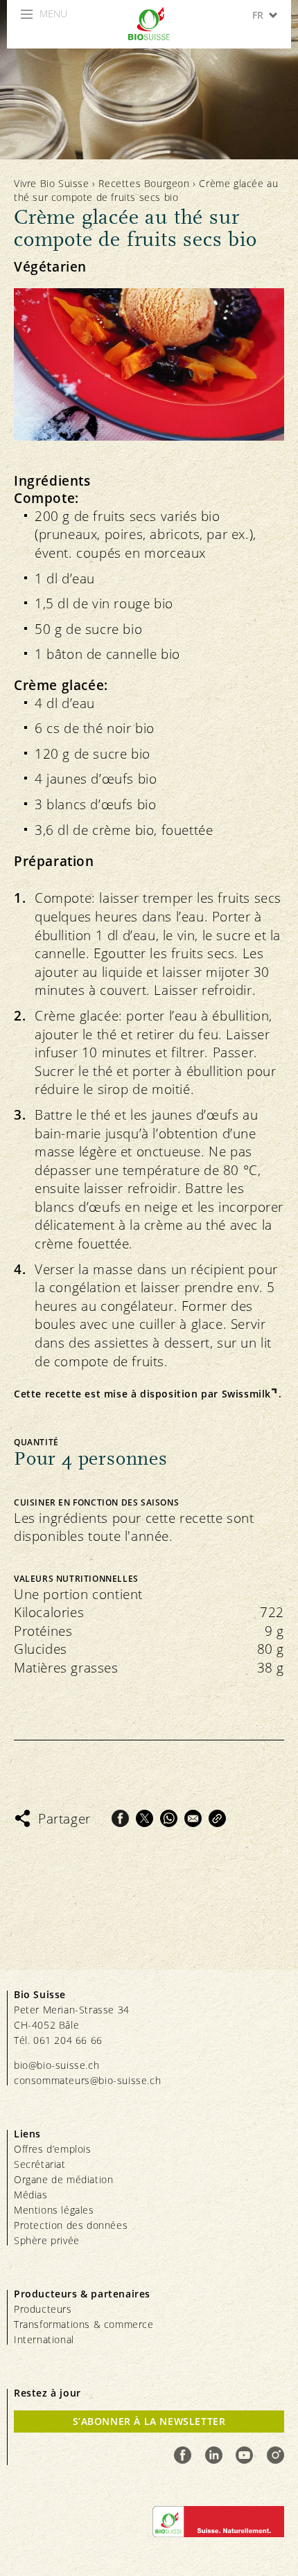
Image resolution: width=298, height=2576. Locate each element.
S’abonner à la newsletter (149, 2421)
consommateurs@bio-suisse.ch (87, 2080)
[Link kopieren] (217, 1818)
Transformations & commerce (84, 2324)
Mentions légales (54, 2210)
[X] (144, 1818)
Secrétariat (40, 2164)
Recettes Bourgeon (144, 183)
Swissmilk (246, 1394)
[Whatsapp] (169, 1818)
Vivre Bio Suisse (52, 183)
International (44, 2339)
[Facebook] (120, 1818)
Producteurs (43, 2309)
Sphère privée (47, 2240)
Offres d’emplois (53, 2149)
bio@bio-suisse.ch (56, 2065)
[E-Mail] (193, 1818)
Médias (31, 2195)
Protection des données (71, 2225)
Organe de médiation (63, 2179)
